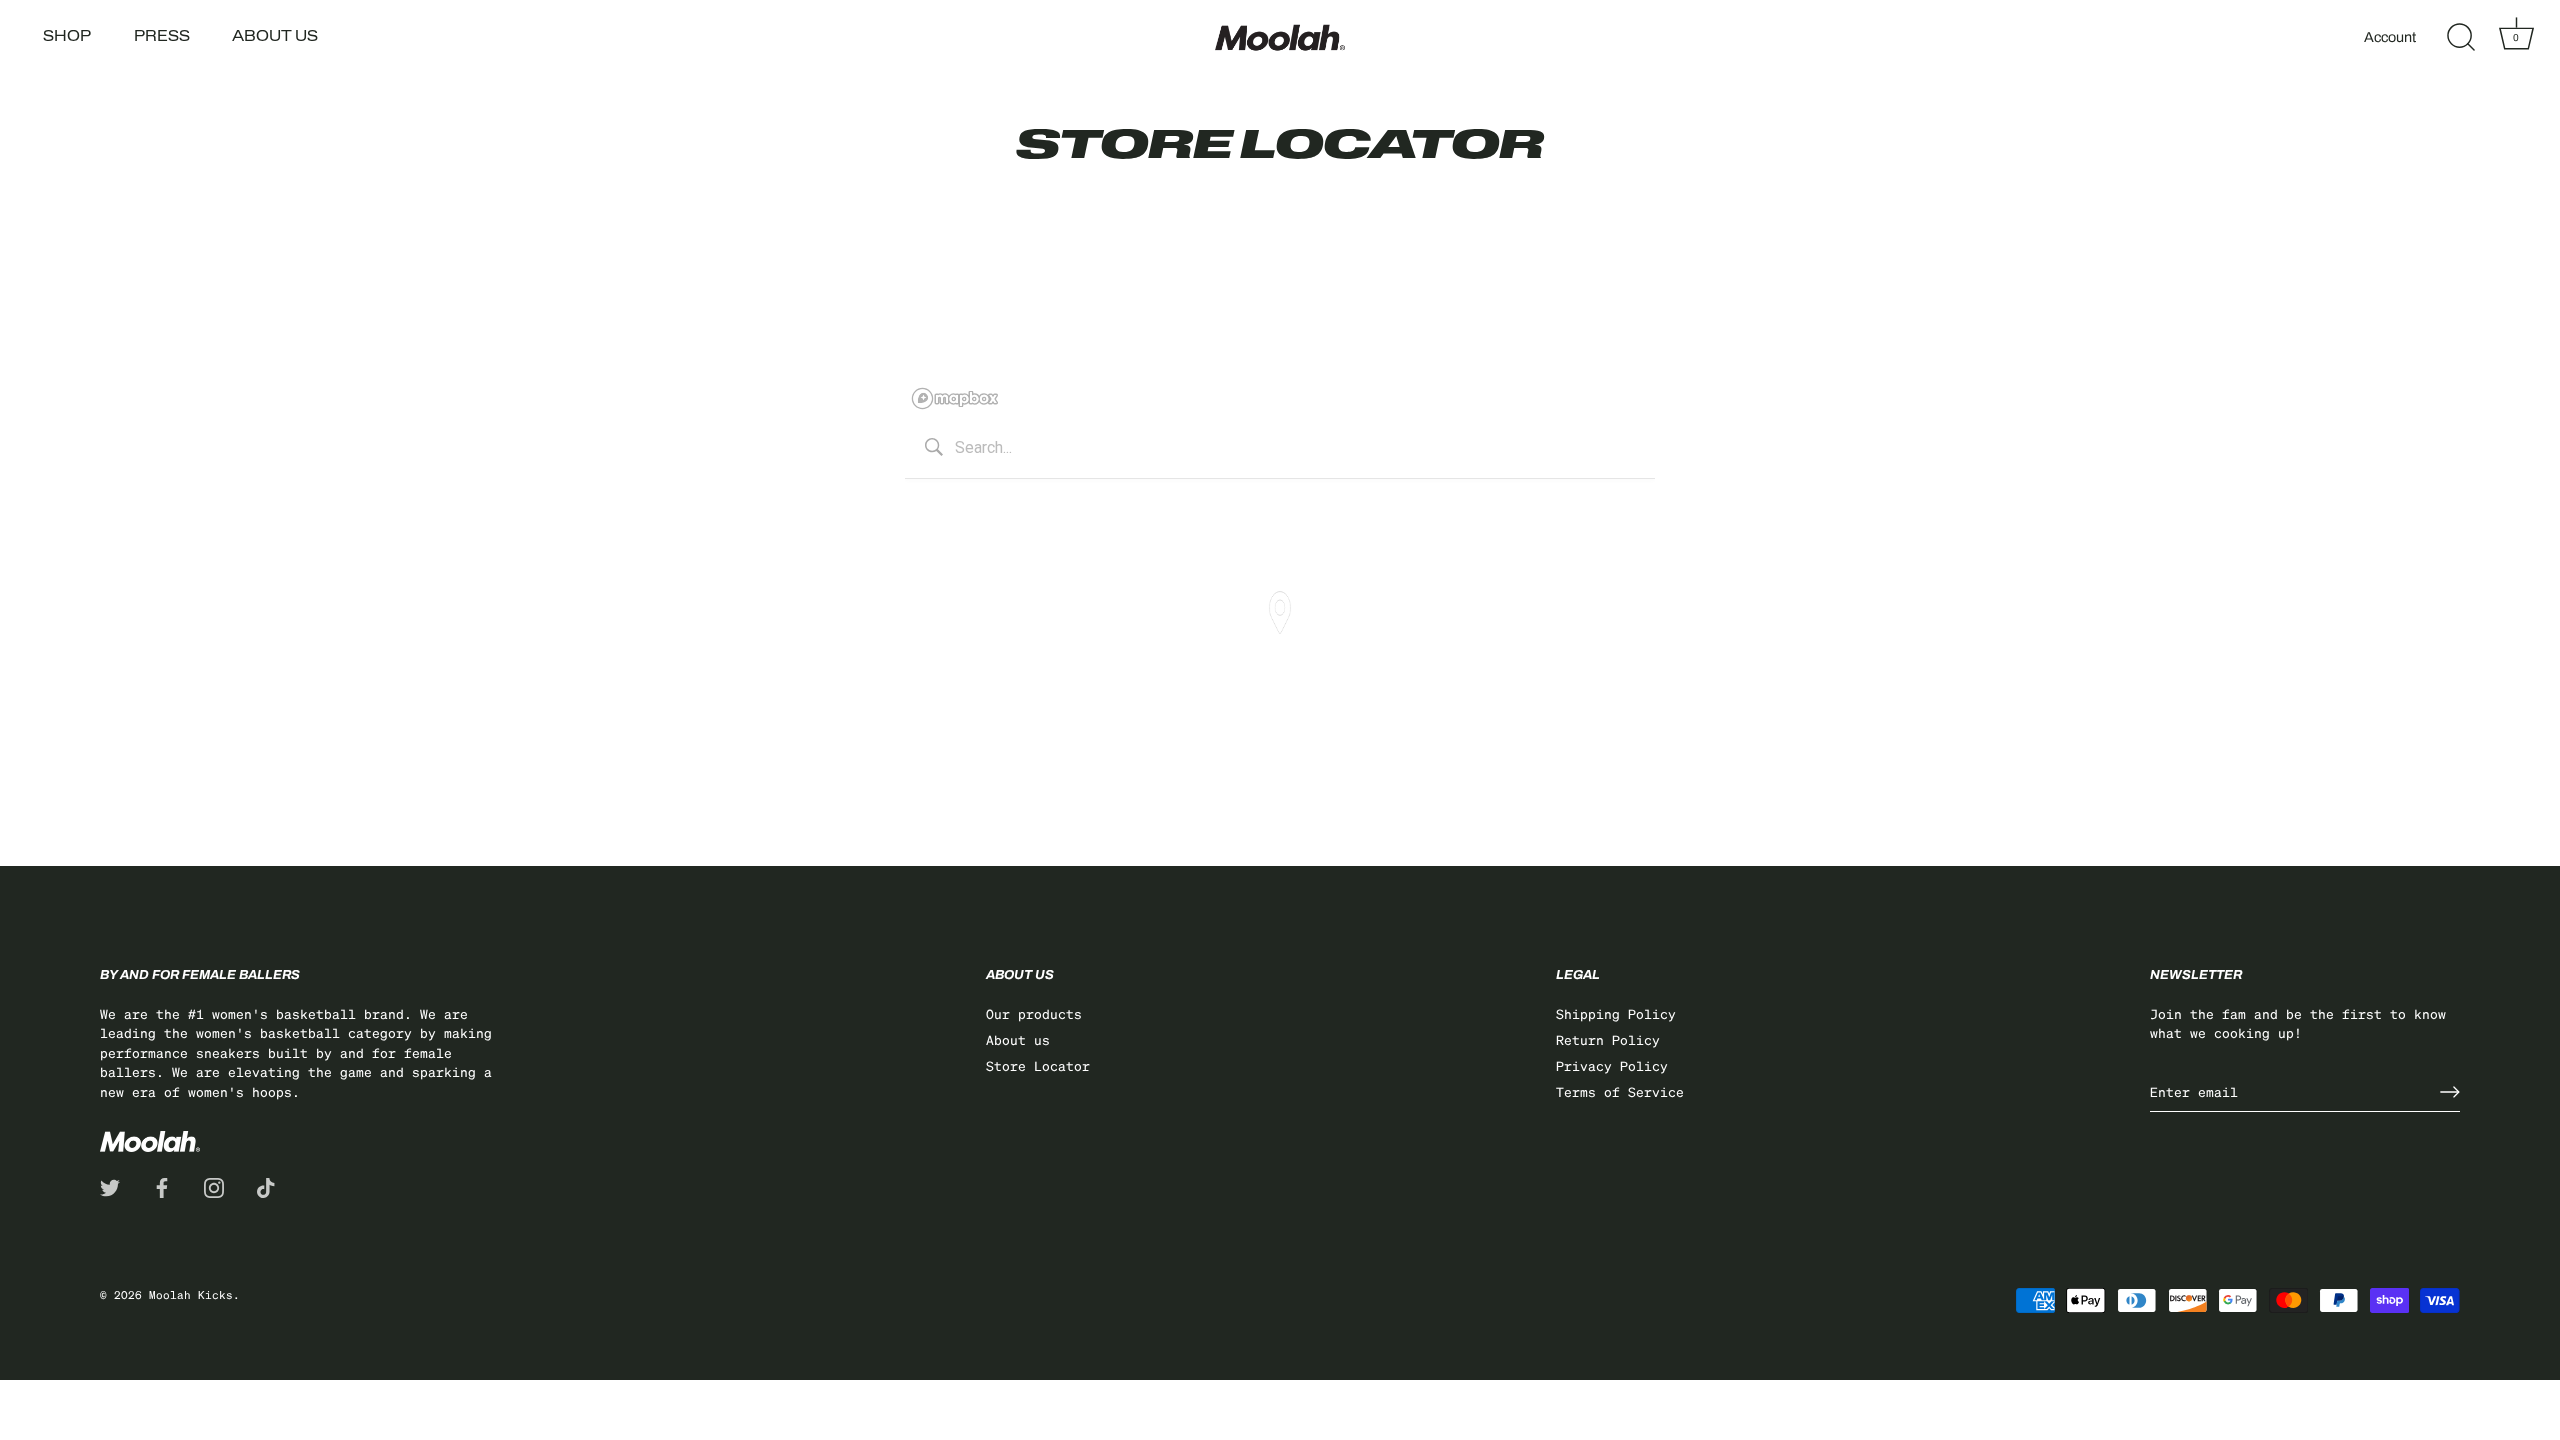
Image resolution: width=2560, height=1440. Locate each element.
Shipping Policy (1616, 1013)
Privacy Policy (1612, 1065)
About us (275, 37)
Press (162, 37)
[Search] (2461, 38)
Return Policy (1608, 1039)
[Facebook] (162, 1185)
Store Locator (1038, 1065)
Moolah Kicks (191, 1295)
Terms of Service (1620, 1091)
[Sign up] (2450, 1092)
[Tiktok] (266, 1185)
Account (2390, 37)
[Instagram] (214, 1185)
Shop (67, 37)
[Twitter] (110, 1185)
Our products (1034, 1013)
